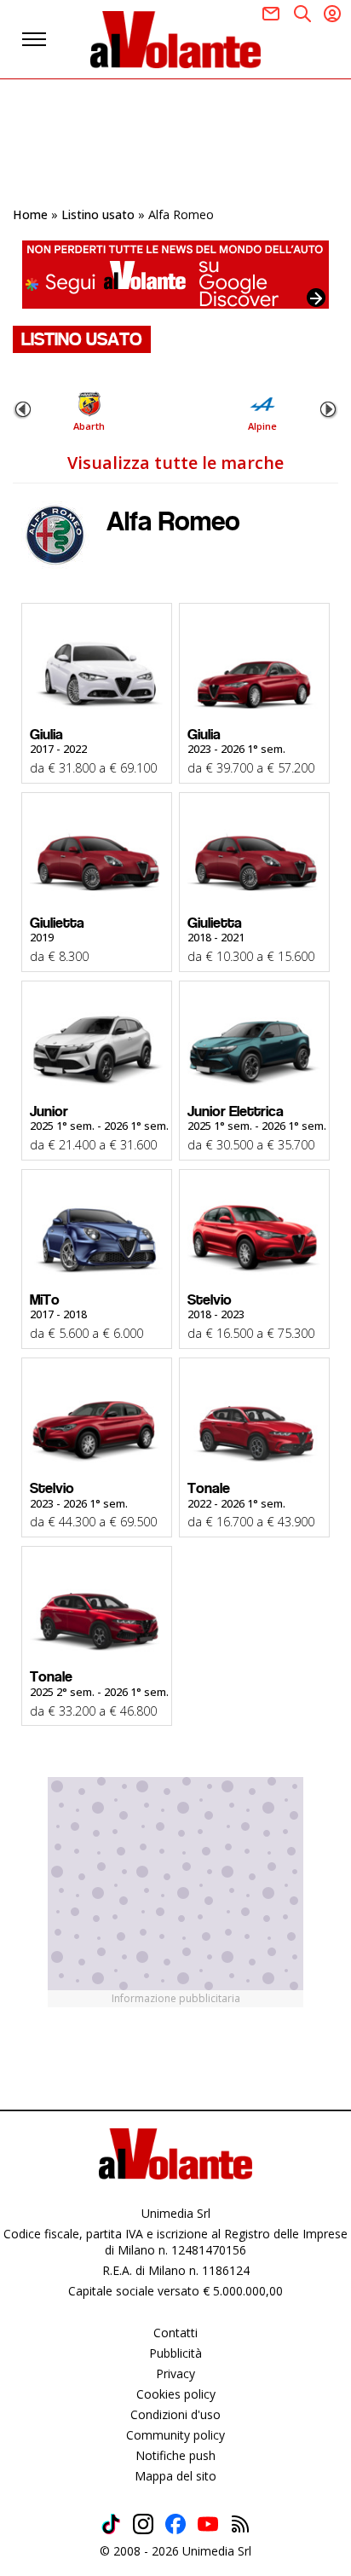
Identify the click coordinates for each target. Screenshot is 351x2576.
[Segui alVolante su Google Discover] (175, 275)
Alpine (262, 426)
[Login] (332, 14)
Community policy (175, 2435)
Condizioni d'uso (175, 2414)
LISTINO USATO (82, 339)
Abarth (89, 426)
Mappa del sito (175, 2476)
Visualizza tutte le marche (175, 463)
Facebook (175, 2524)
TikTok (111, 2524)
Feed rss (240, 2524)
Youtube (208, 2524)
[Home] (175, 39)
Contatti (175, 2333)
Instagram (143, 2524)
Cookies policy (176, 2394)
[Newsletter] (271, 14)
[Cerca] (302, 14)
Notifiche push (175, 2455)
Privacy (175, 2373)
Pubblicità (175, 2353)
